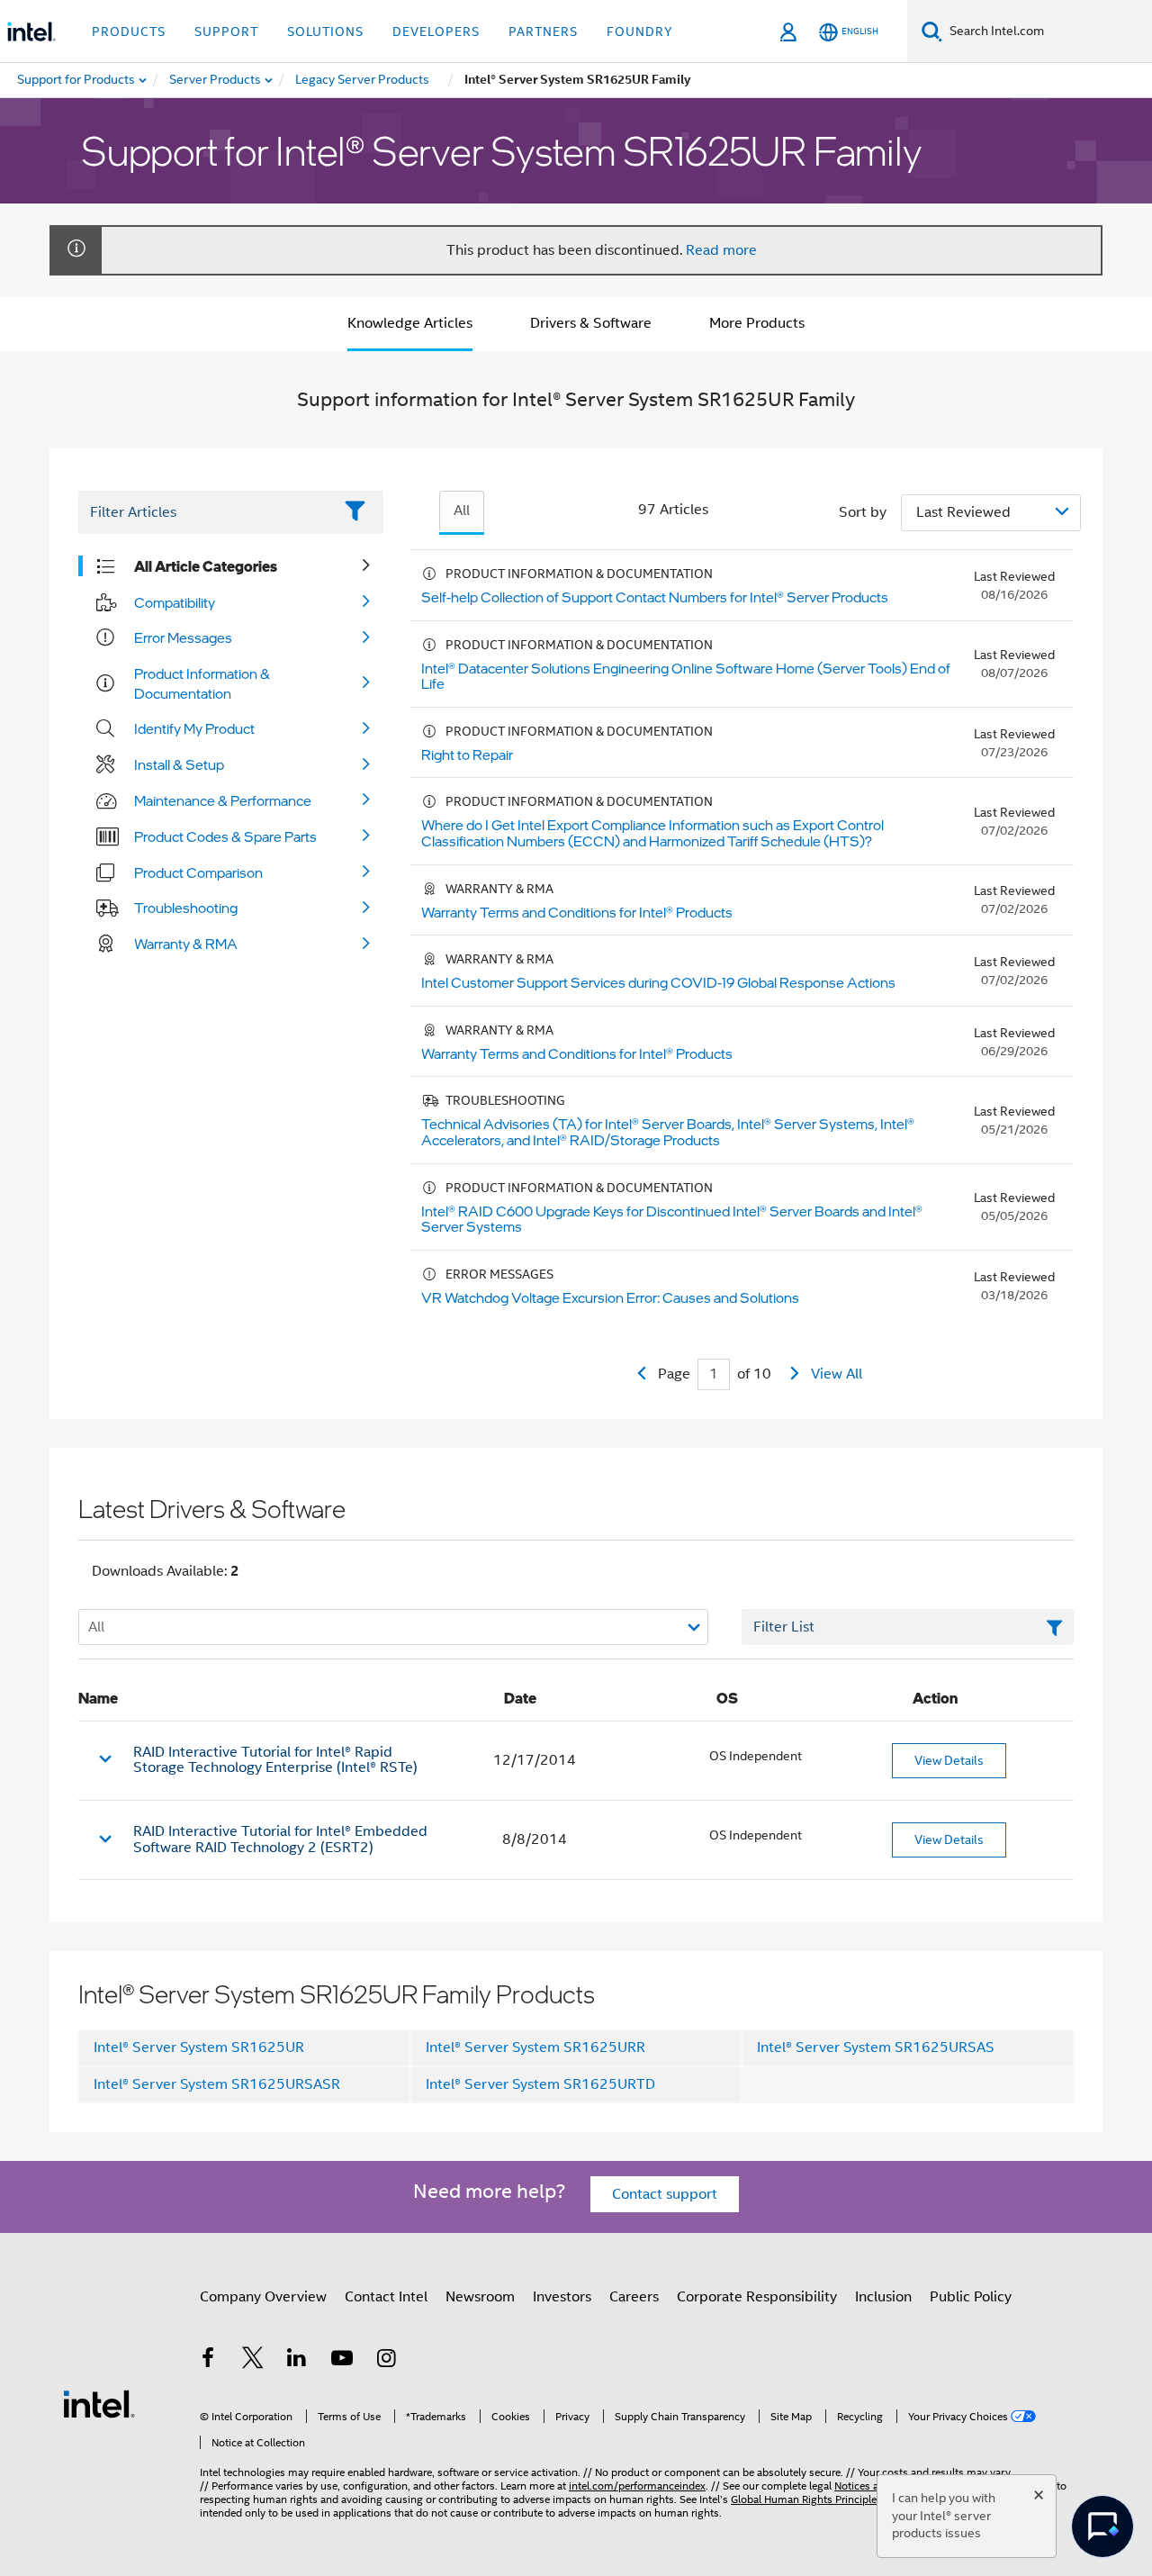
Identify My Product (194, 728)
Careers (634, 2297)
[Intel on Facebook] (208, 2361)
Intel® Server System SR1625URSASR (217, 2084)
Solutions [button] (325, 32)
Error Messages (183, 637)
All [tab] (462, 511)
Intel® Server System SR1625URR (535, 2047)
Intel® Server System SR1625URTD (540, 2084)
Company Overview (263, 2297)
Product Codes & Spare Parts (225, 836)
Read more (721, 250)
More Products (757, 323)
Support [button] (226, 32)
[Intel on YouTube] (342, 2361)
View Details (949, 1760)
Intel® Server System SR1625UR (199, 2047)
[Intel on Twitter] (253, 2361)
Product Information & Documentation (202, 683)
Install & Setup (179, 764)
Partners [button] (543, 32)
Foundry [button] (640, 32)
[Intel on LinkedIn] (297, 2361)
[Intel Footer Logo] (99, 2403)
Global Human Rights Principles (806, 2499)
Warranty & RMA (186, 944)
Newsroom (480, 2297)
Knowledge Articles (410, 323)
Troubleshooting (186, 908)
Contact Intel (386, 2297)
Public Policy (971, 2297)
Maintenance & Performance (223, 800)
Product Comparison (198, 872)
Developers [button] (436, 32)
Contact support (665, 2194)
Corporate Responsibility (757, 2297)
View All (837, 1374)
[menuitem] (216, 80)
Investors (562, 2297)
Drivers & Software (591, 323)
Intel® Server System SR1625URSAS (876, 2047)
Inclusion (883, 2297)
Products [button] (129, 32)
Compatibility (175, 602)
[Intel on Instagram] (386, 2361)
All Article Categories (206, 566)
